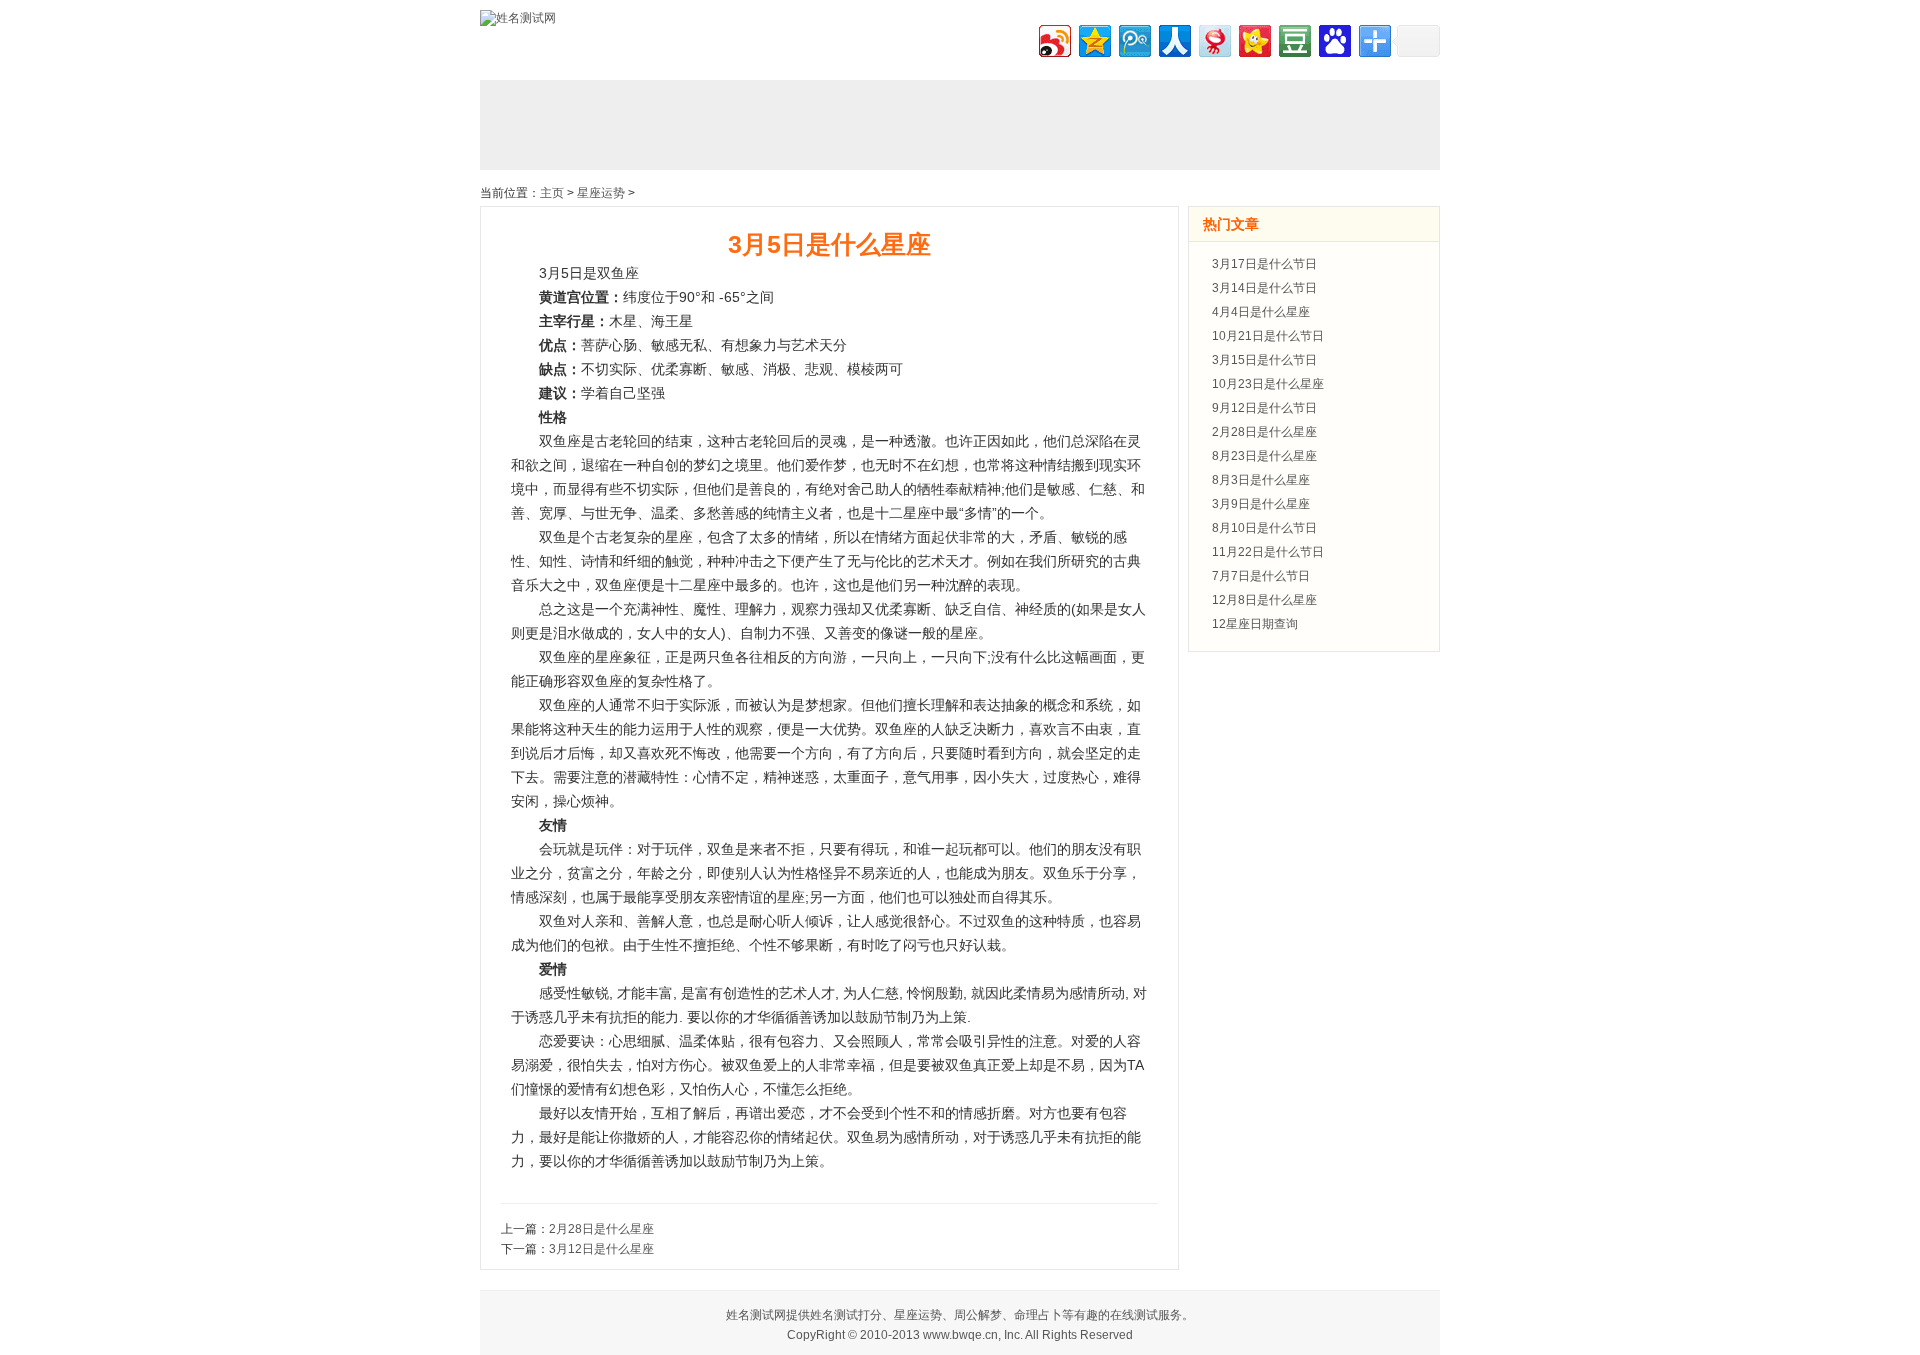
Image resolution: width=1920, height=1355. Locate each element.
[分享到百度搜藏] (1333, 38)
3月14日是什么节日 (1264, 288)
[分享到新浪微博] (1053, 38)
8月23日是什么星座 (1264, 456)
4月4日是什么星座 (1261, 312)
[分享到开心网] (1253, 38)
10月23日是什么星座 (1268, 384)
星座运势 (601, 193)
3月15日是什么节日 (1264, 360)
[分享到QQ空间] (1093, 38)
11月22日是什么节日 (1268, 552)
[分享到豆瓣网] (1293, 38)
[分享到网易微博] (1213, 38)
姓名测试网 (756, 1315)
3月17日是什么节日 (1264, 264)
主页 (552, 193)
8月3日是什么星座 (1261, 480)
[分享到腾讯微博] (1133, 38)
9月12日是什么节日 (1264, 408)
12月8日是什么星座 (1264, 600)
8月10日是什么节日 (1264, 528)
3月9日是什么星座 (1261, 504)
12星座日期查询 (1255, 624)
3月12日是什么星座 (601, 1249)
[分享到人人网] (1173, 38)
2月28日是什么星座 (601, 1229)
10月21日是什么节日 (1268, 336)
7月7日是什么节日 (1261, 576)
